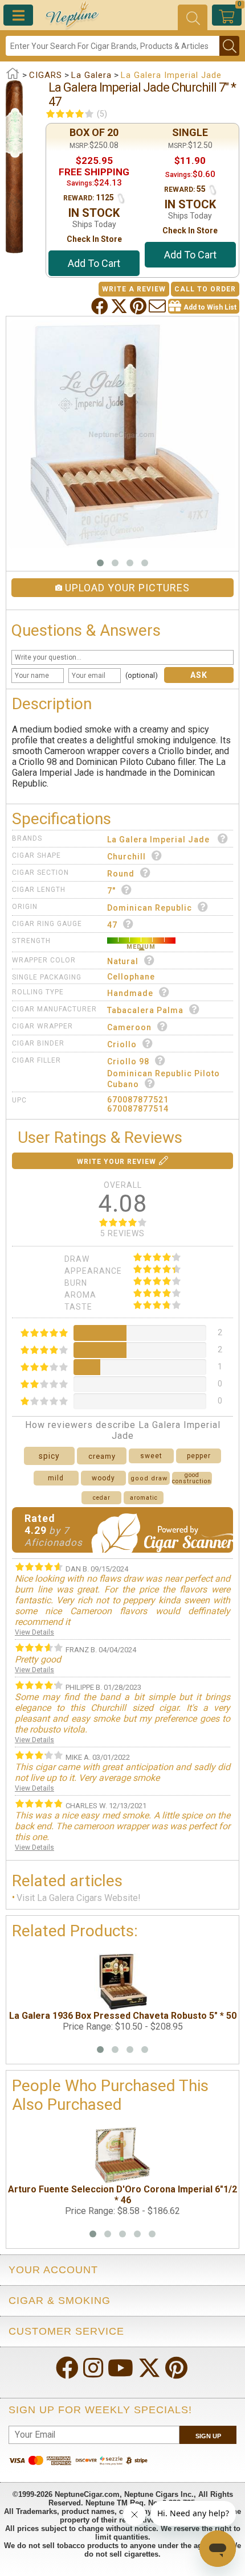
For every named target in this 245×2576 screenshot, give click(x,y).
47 (112, 925)
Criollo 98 (128, 1061)
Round (121, 874)
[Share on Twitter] (120, 306)
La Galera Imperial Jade (160, 840)
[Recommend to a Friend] (158, 306)
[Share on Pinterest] (139, 306)
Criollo (122, 1044)
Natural (123, 961)
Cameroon (129, 1027)
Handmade (130, 993)
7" (111, 891)
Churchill (126, 857)
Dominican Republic (150, 908)
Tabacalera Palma (145, 1010)
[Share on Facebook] (101, 306)
